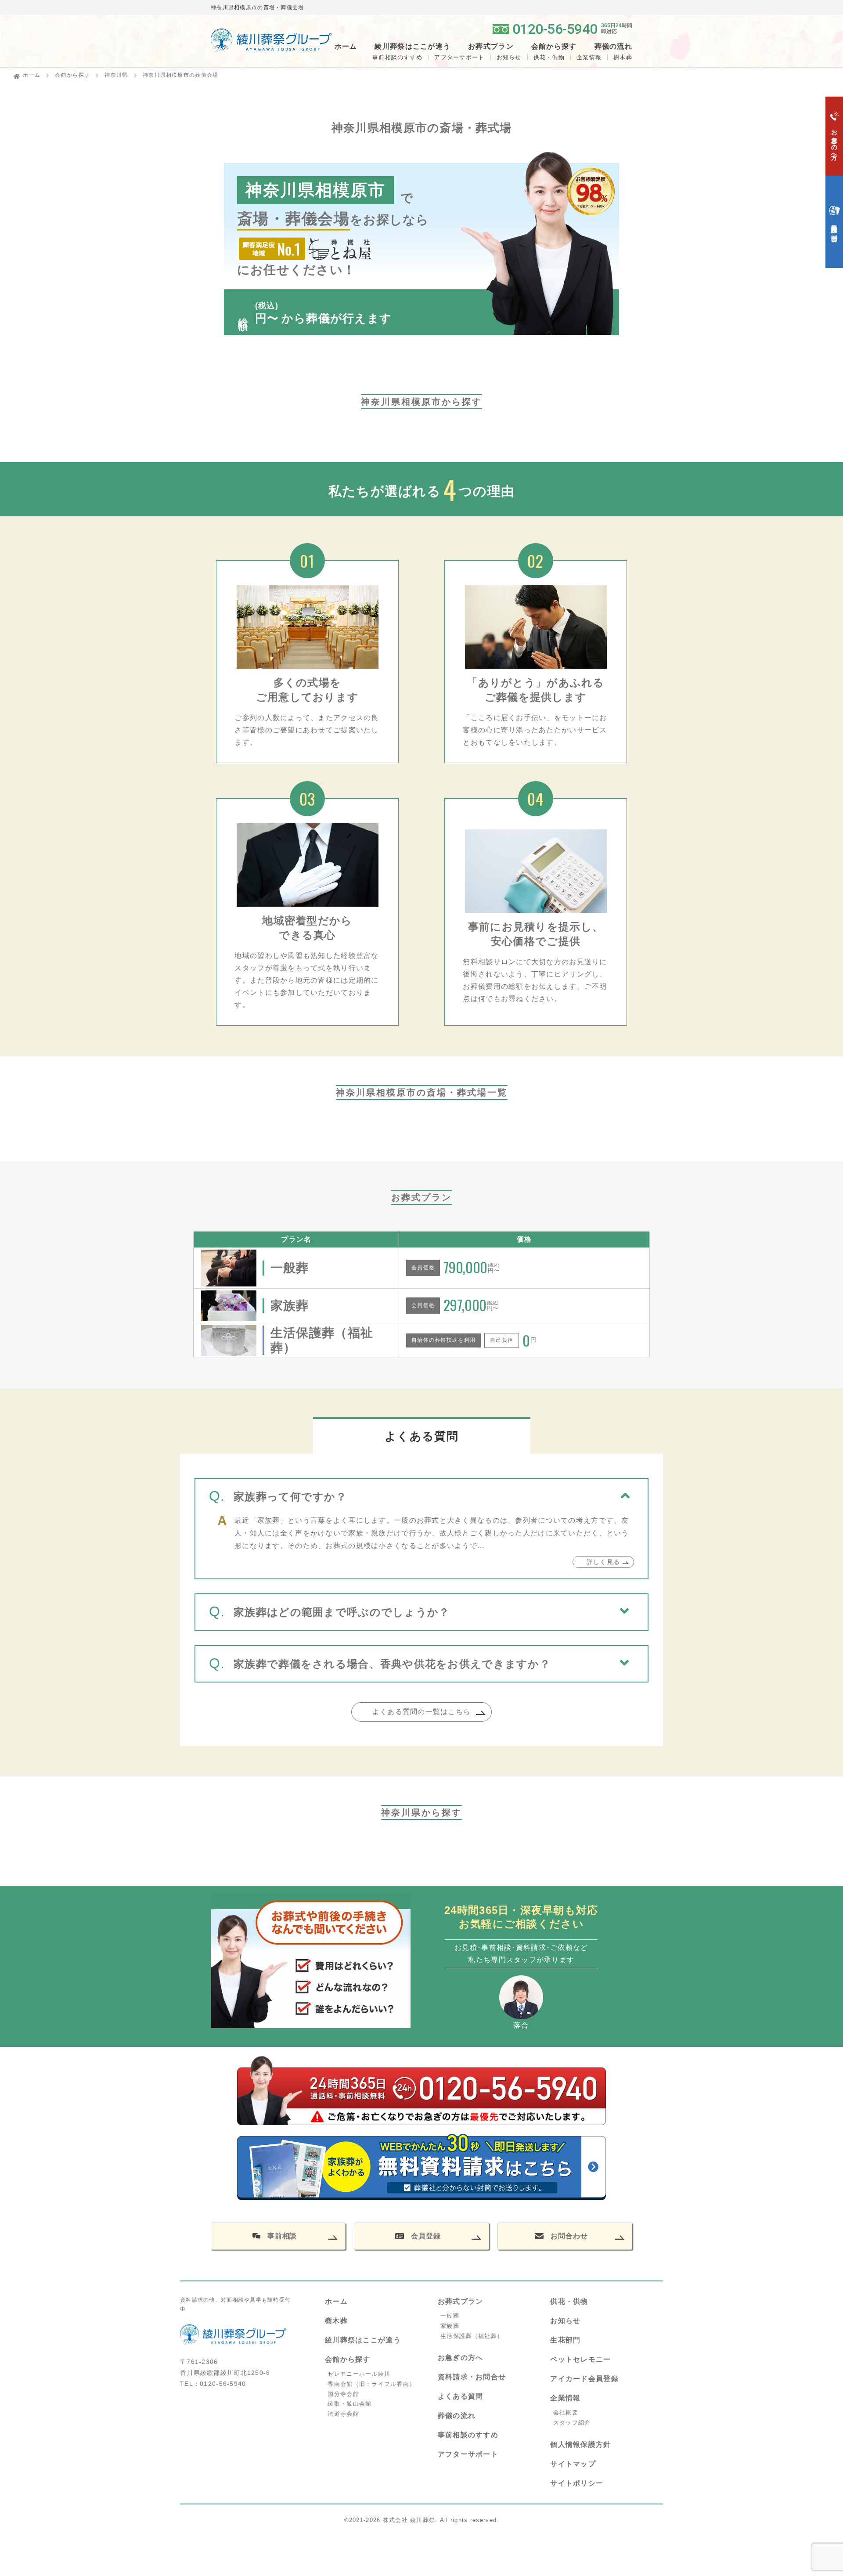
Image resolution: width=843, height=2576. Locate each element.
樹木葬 (336, 2321)
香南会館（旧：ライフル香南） (371, 2384)
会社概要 (566, 2412)
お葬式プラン (461, 2301)
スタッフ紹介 (572, 2423)
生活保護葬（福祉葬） (472, 2336)
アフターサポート (459, 57)
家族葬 (450, 2326)
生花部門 (565, 2340)
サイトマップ (573, 2464)
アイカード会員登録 (584, 2379)
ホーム (346, 47)
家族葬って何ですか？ (290, 1497)
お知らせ (509, 57)
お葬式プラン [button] (491, 47)
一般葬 (450, 2316)
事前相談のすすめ (397, 57)
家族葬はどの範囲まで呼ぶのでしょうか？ (342, 1612)
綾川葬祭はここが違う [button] (412, 47)
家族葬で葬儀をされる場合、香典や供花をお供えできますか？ (392, 1664)
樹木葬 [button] (623, 57)
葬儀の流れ (613, 47)
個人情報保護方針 (580, 2444)
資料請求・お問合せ (472, 2377)
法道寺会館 (343, 2414)
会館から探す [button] (554, 47)
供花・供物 (549, 57)
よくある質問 (461, 2396)
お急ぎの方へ (461, 2358)
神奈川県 (116, 75)
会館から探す (72, 75)
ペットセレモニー (580, 2359)
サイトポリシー (577, 2483)
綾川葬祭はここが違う (363, 2340)
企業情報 (589, 57)
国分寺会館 (343, 2394)
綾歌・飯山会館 (349, 2404)
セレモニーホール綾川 (359, 2374)
